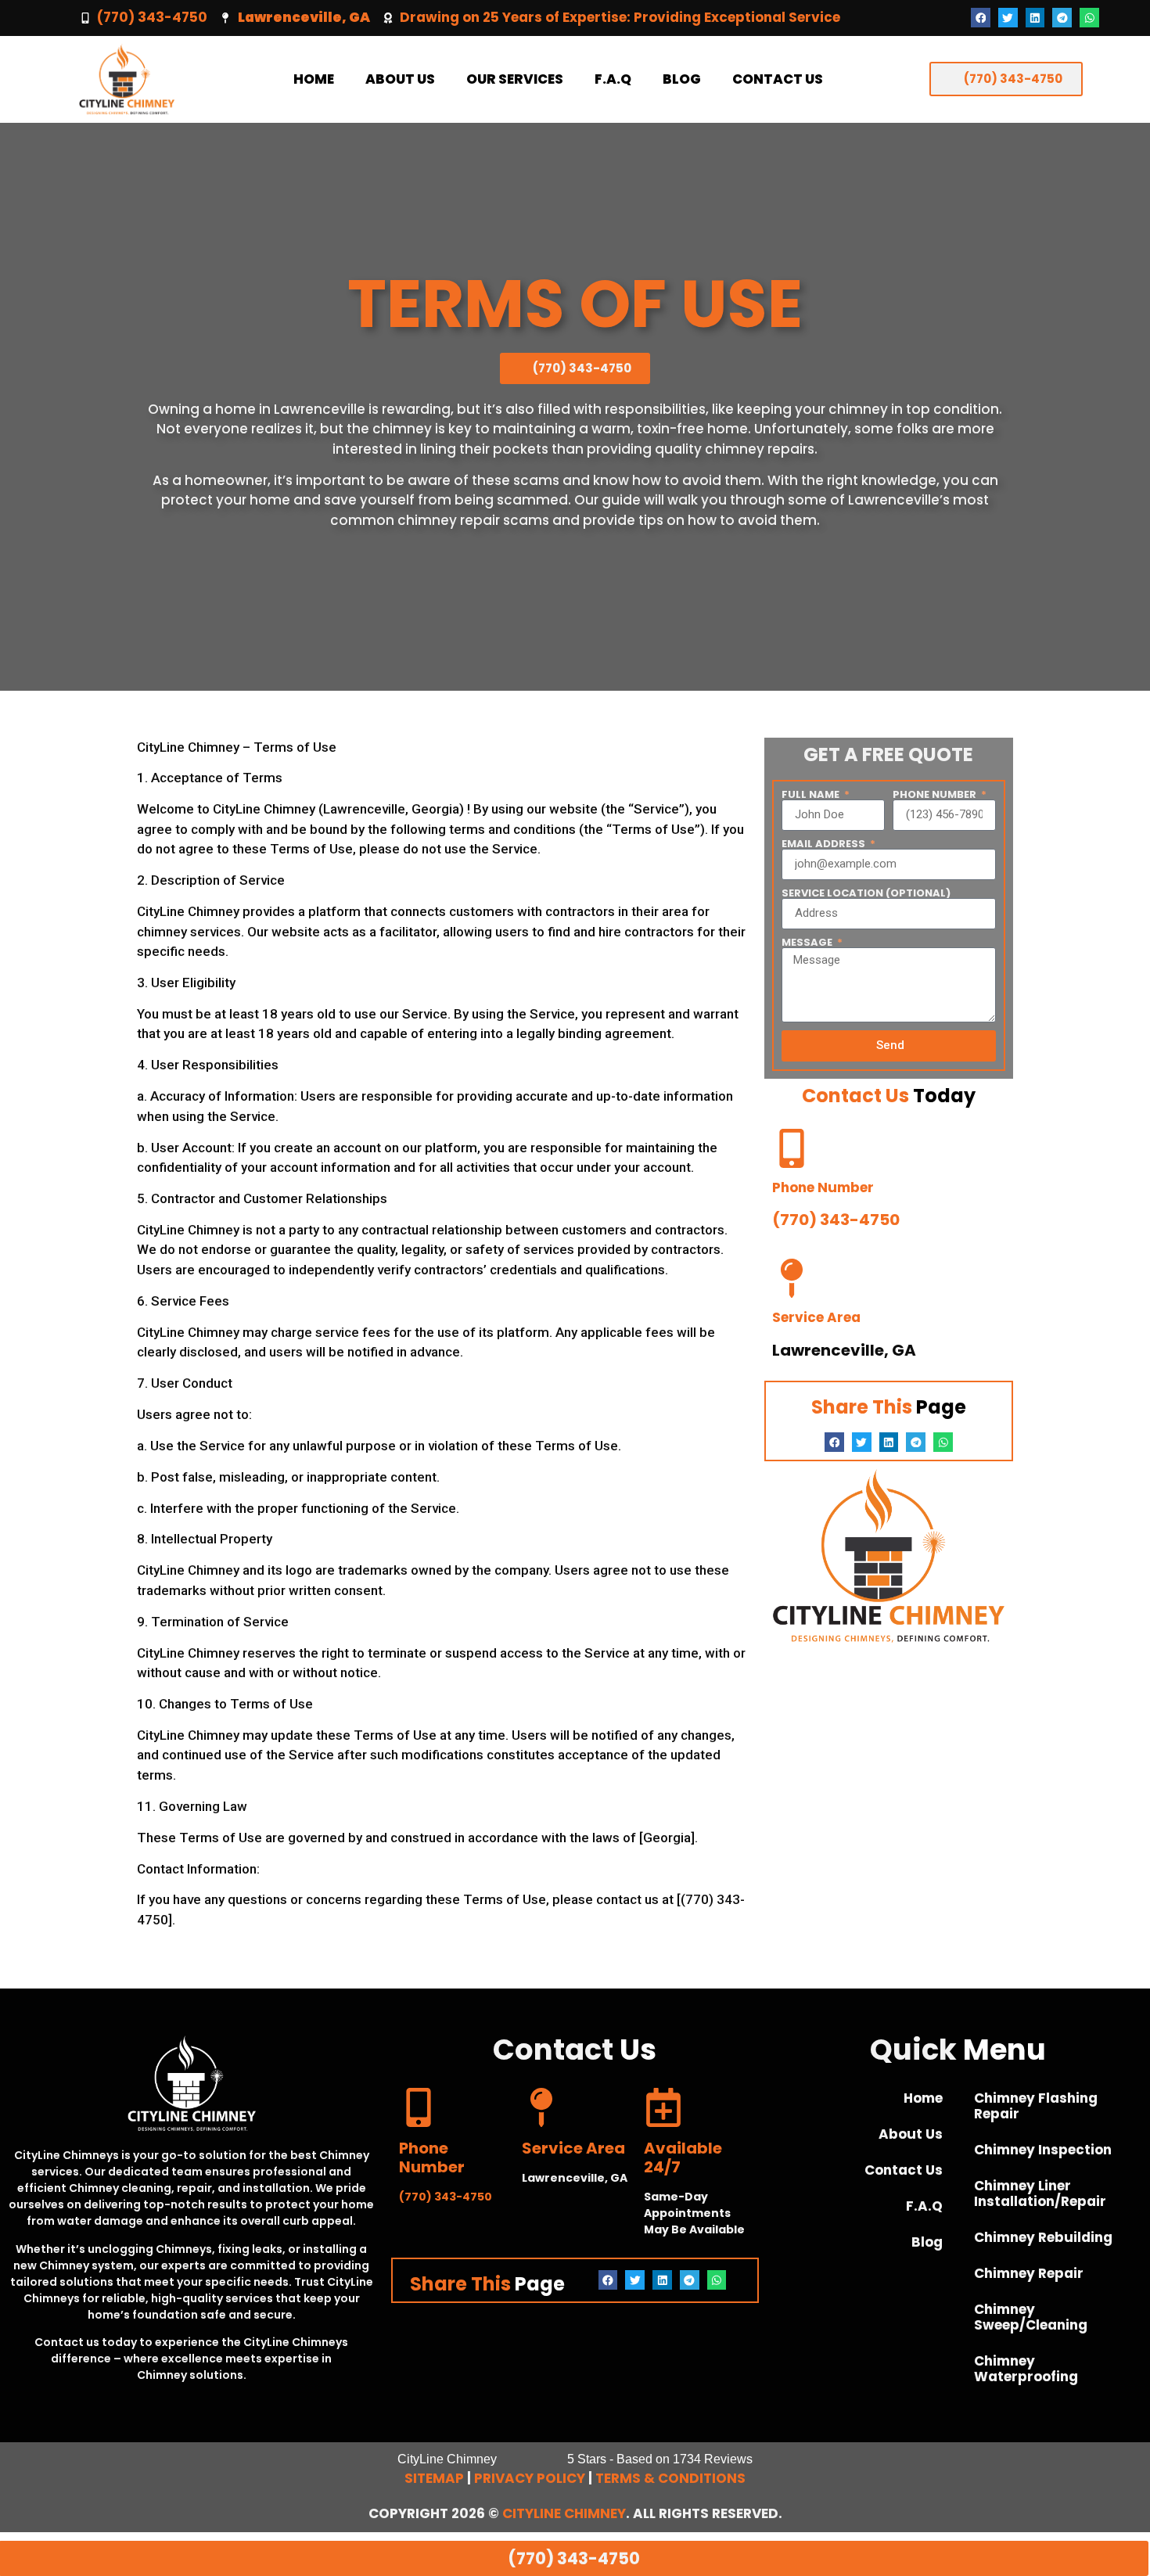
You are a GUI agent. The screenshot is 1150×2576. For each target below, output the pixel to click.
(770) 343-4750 (152, 17)
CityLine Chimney (564, 2513)
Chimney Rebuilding (1043, 2237)
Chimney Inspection (1043, 2150)
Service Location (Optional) (866, 893)
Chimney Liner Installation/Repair (1040, 2193)
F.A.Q (613, 79)
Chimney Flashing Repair (1036, 2106)
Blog (682, 79)
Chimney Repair (1029, 2273)
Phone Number (936, 794)
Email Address (825, 844)
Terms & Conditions (670, 2478)
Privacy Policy (530, 2478)
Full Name (812, 794)
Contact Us (778, 79)
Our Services (515, 79)
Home (314, 79)
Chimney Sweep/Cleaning (1031, 2317)
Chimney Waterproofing (1026, 2369)
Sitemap (434, 2478)
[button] (981, 18)
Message (808, 942)
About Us (400, 79)
